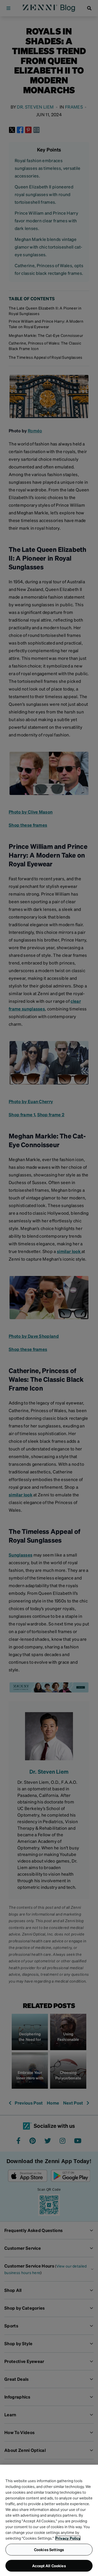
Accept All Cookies (49, 2566)
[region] (49, 2520)
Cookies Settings (49, 2549)
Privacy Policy (68, 2538)
